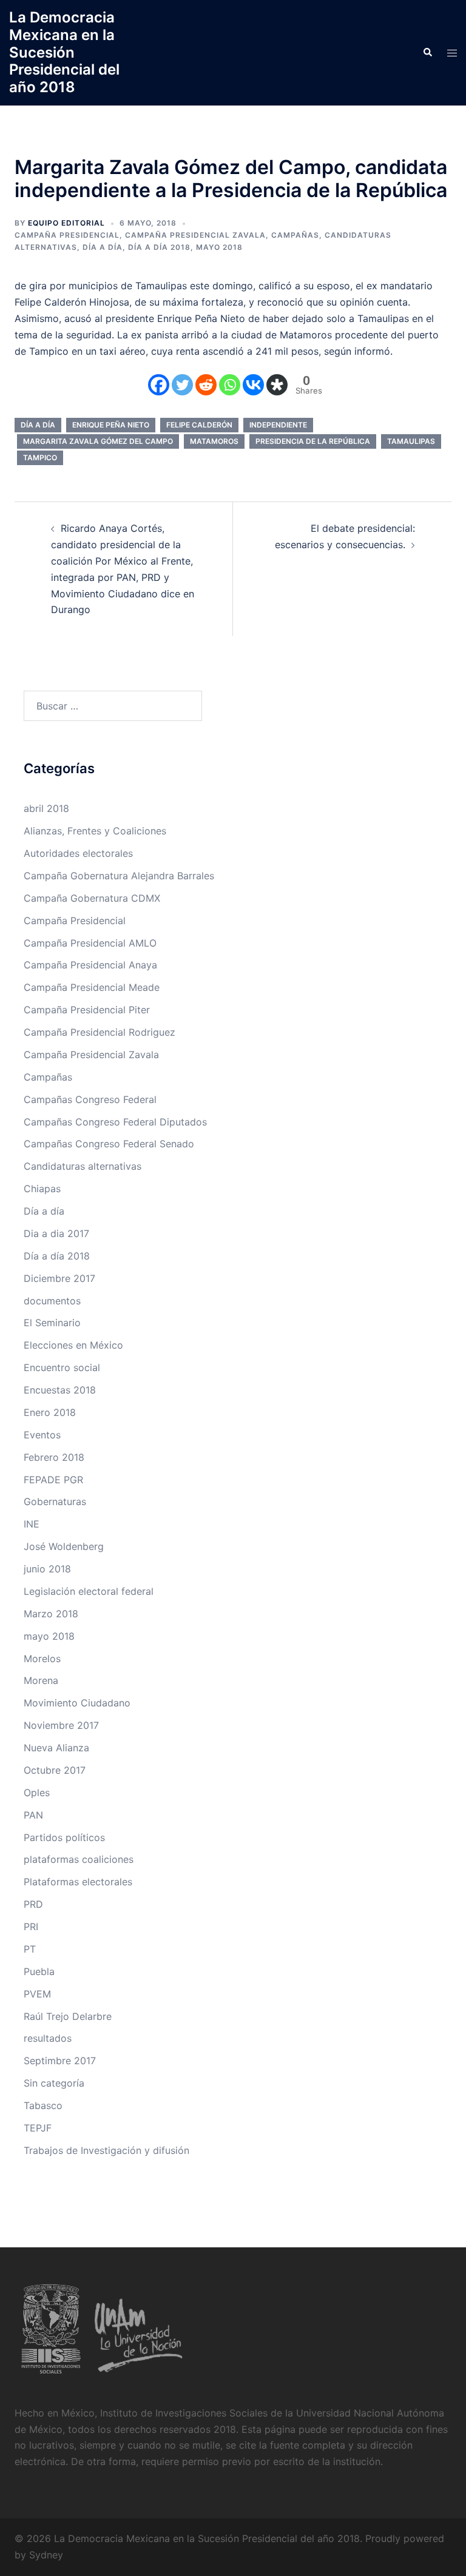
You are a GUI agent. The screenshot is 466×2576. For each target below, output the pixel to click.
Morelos (42, 1659)
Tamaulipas (411, 441)
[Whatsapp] (230, 385)
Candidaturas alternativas (83, 1166)
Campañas (295, 235)
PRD (33, 1904)
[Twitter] (182, 385)
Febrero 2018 (54, 1457)
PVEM (37, 1994)
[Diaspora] (277, 385)
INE (32, 1524)
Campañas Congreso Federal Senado (109, 1144)
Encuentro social (62, 1367)
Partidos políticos (64, 1837)
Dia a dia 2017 (56, 1233)
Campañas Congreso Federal (90, 1099)
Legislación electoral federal (89, 1591)
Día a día (103, 247)
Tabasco (43, 2105)
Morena (41, 1680)
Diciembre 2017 (59, 1278)
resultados (48, 2038)
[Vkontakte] (253, 385)
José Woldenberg (64, 1546)
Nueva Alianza (56, 1748)
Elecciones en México (73, 1345)
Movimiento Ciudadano (77, 1703)
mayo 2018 (219, 247)
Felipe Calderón (199, 425)
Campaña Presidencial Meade (92, 987)
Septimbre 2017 (60, 2061)
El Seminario (52, 1323)
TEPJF (38, 2128)
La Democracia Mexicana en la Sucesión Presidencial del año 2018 (64, 52)
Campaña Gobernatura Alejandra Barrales (119, 876)
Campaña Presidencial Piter (87, 1010)
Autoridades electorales (78, 853)
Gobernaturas (55, 1501)
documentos (52, 1301)
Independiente (278, 425)
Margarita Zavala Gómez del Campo (98, 441)
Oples (37, 1793)
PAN (33, 1815)
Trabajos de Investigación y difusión (106, 2150)
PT (30, 1949)
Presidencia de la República (313, 441)
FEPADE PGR (53, 1480)
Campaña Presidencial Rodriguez (100, 1032)
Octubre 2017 (55, 1770)
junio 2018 (47, 1569)
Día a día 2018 (159, 247)
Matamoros (214, 441)
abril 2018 (46, 808)
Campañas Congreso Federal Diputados (115, 1122)
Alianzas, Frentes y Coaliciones (95, 831)
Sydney (46, 2555)
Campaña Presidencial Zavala (195, 235)
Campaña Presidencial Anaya (90, 965)
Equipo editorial (66, 223)
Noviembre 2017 (61, 1725)
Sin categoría (54, 2083)
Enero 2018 (50, 1412)
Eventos (42, 1435)
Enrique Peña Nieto (111, 425)
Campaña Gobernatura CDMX (92, 898)
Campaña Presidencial (67, 235)
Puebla (39, 1971)
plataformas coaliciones (79, 1859)
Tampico (40, 458)
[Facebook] (159, 385)
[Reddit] (206, 385)
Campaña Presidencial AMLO (90, 943)
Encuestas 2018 (60, 1390)
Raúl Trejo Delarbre (68, 2016)
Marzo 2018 (51, 1614)
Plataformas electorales (78, 1882)
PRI (31, 1927)
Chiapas (42, 1189)
